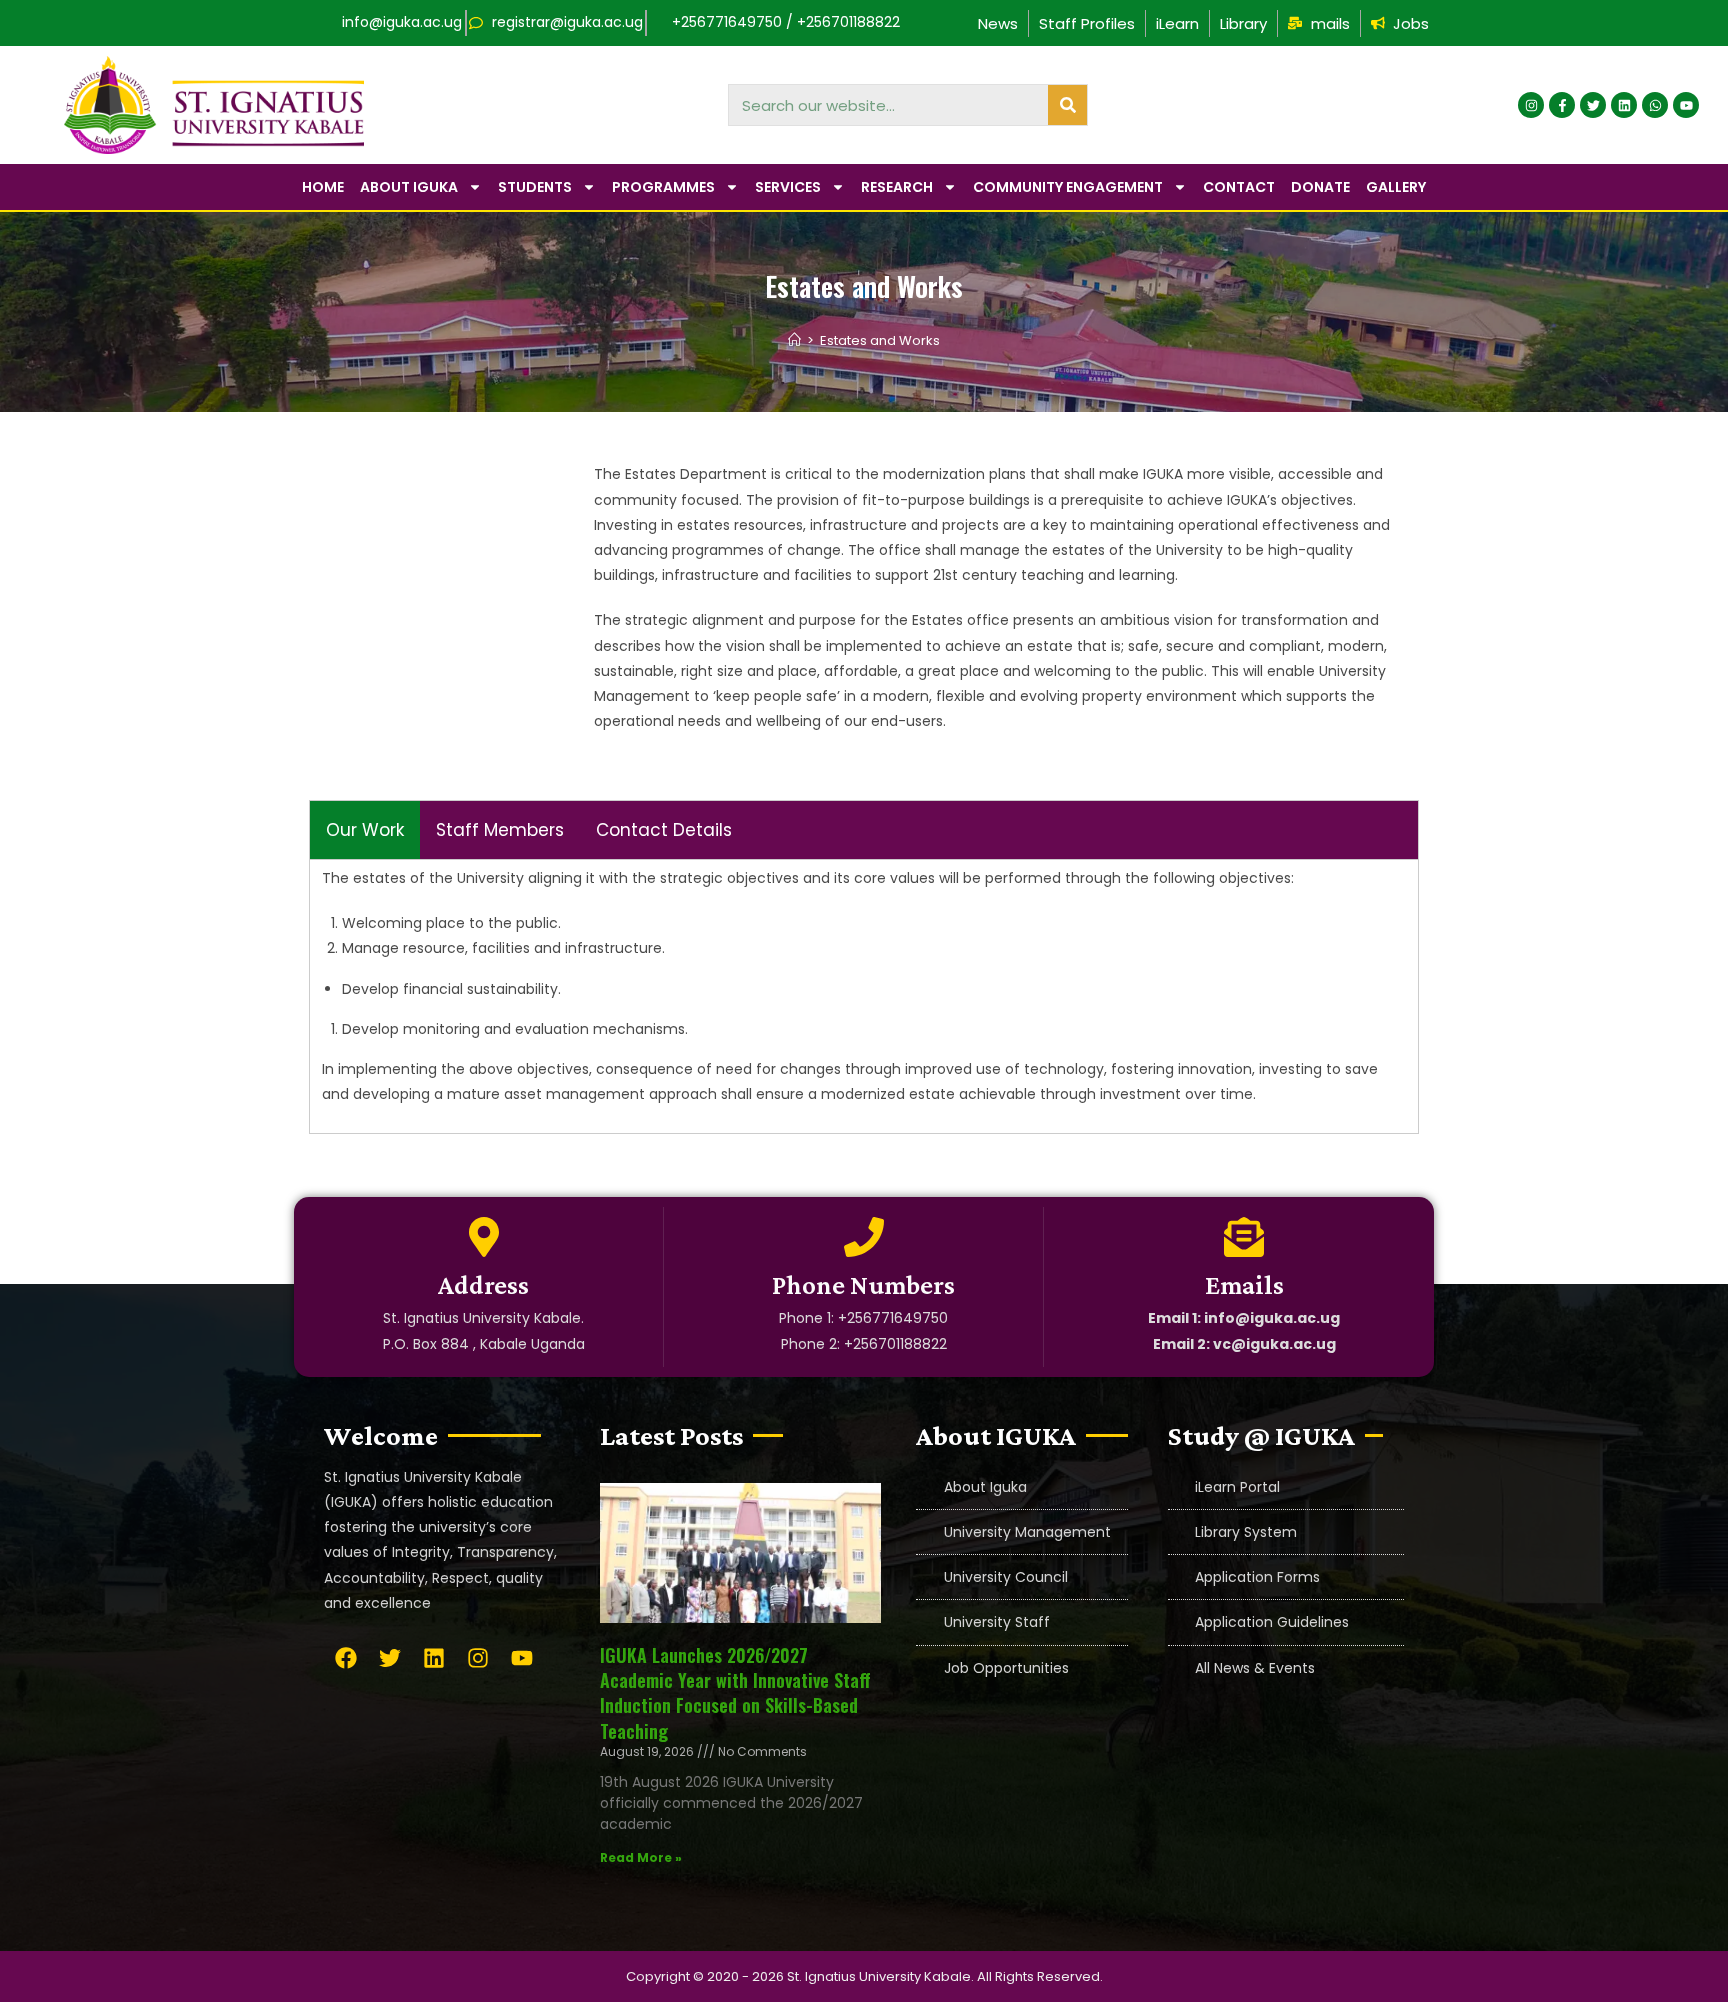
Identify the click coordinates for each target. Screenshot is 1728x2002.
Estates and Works (880, 340)
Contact (1239, 187)
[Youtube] (1686, 105)
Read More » (641, 1857)
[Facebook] (346, 1658)
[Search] (1067, 105)
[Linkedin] (1624, 105)
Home (323, 187)
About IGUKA (409, 187)
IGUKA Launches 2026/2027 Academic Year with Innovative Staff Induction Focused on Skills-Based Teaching (735, 1693)
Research (897, 187)
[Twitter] (1593, 105)
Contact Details (664, 830)
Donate (1320, 187)
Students (535, 187)
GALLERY (1396, 187)
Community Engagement (1068, 187)
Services (788, 187)
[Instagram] (1531, 105)
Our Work (365, 830)
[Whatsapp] (1655, 105)
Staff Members (500, 830)
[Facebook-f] (1562, 105)
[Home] (794, 340)
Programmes (663, 187)
